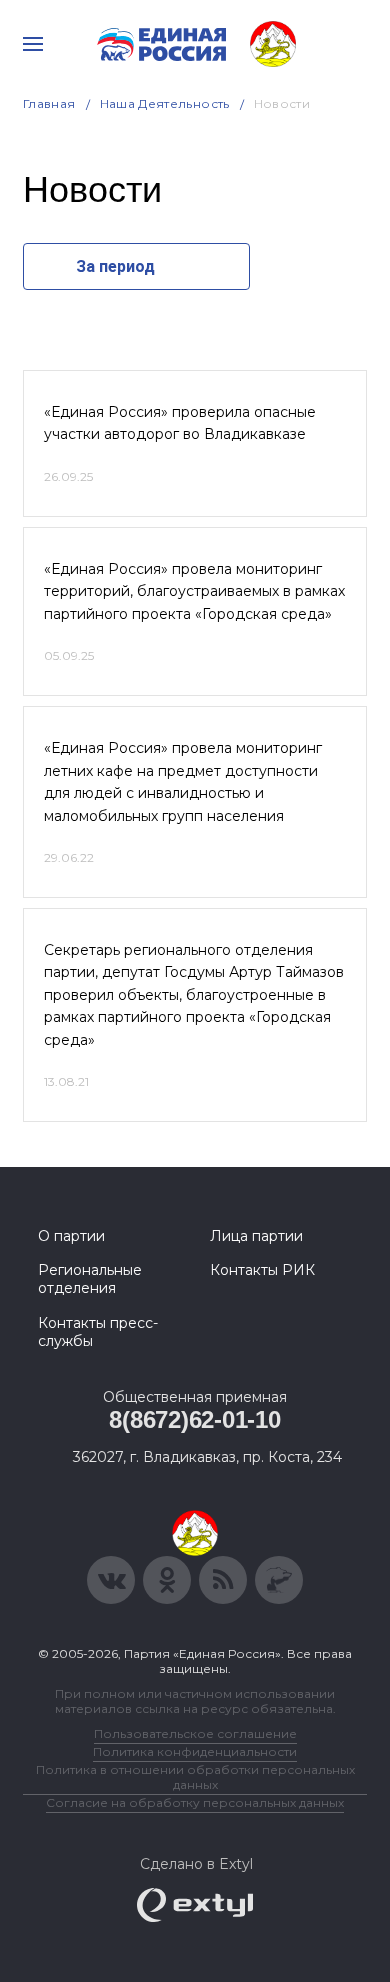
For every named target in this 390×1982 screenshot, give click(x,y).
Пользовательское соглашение (195, 1733)
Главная (49, 103)
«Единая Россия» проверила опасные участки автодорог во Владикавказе (180, 423)
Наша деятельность (165, 103)
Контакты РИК (262, 1270)
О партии (71, 1236)
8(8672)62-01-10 (194, 1419)
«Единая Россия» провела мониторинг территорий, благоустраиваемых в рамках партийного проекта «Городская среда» (194, 591)
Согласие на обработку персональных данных (195, 1802)
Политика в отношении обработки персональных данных (195, 1777)
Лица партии (256, 1236)
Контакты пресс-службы (98, 1332)
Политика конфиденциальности (195, 1751)
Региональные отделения (90, 1279)
